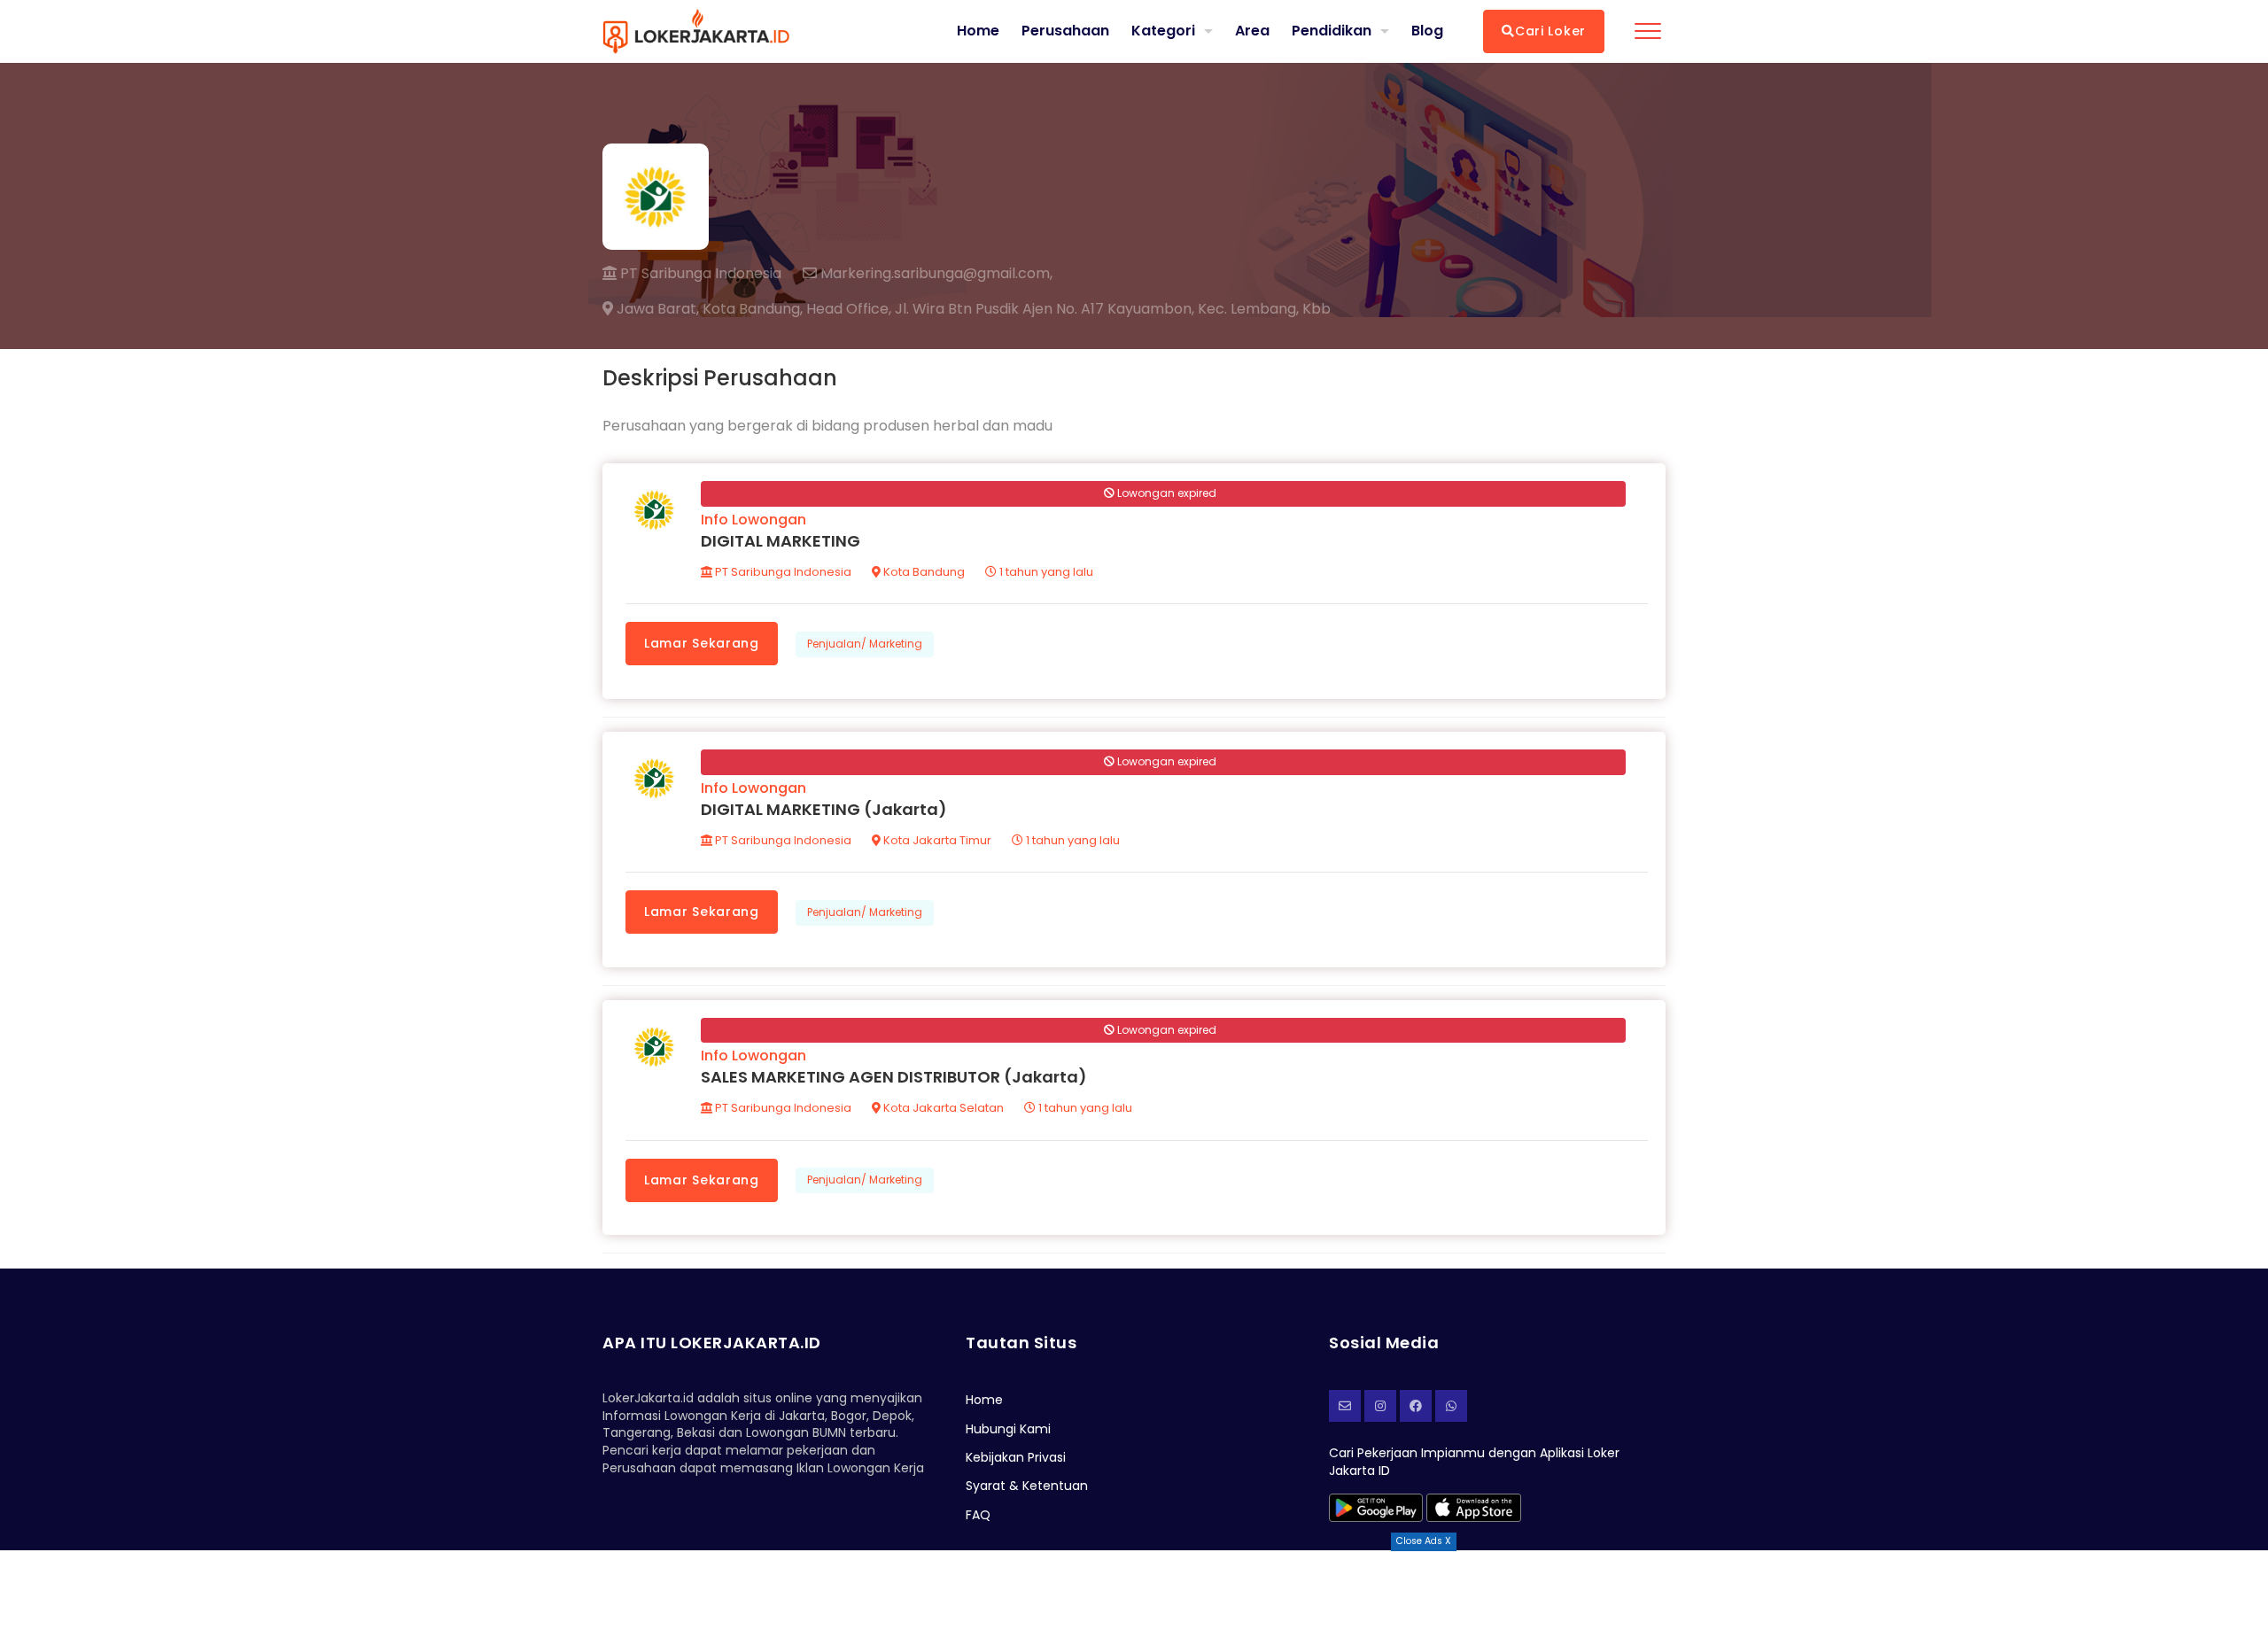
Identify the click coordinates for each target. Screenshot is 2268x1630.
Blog (1427, 31)
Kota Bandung (923, 572)
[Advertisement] (1134, 1590)
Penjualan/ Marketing (865, 644)
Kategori (1163, 31)
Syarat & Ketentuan (1027, 1486)
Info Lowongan (753, 520)
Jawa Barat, (656, 309)
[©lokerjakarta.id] (1380, 1406)
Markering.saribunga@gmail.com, (935, 274)
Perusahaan (1065, 31)
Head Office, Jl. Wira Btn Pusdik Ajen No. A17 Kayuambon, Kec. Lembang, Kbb (1068, 309)
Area (1252, 31)
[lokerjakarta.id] (1416, 1406)
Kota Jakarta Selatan (942, 1108)
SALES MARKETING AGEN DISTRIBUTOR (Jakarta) (894, 1077)
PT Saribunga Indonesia (699, 273)
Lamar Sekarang (702, 643)
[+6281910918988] (1451, 1406)
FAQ (978, 1515)
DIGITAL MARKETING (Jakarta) (824, 809)
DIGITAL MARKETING (781, 541)
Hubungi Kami (1008, 1429)
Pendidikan (1332, 31)
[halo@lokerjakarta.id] (1345, 1406)
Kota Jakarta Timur (936, 840)
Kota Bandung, (753, 309)
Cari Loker (1550, 31)
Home (978, 31)
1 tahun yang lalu (1045, 572)
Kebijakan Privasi (1016, 1457)
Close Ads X (1424, 1541)
